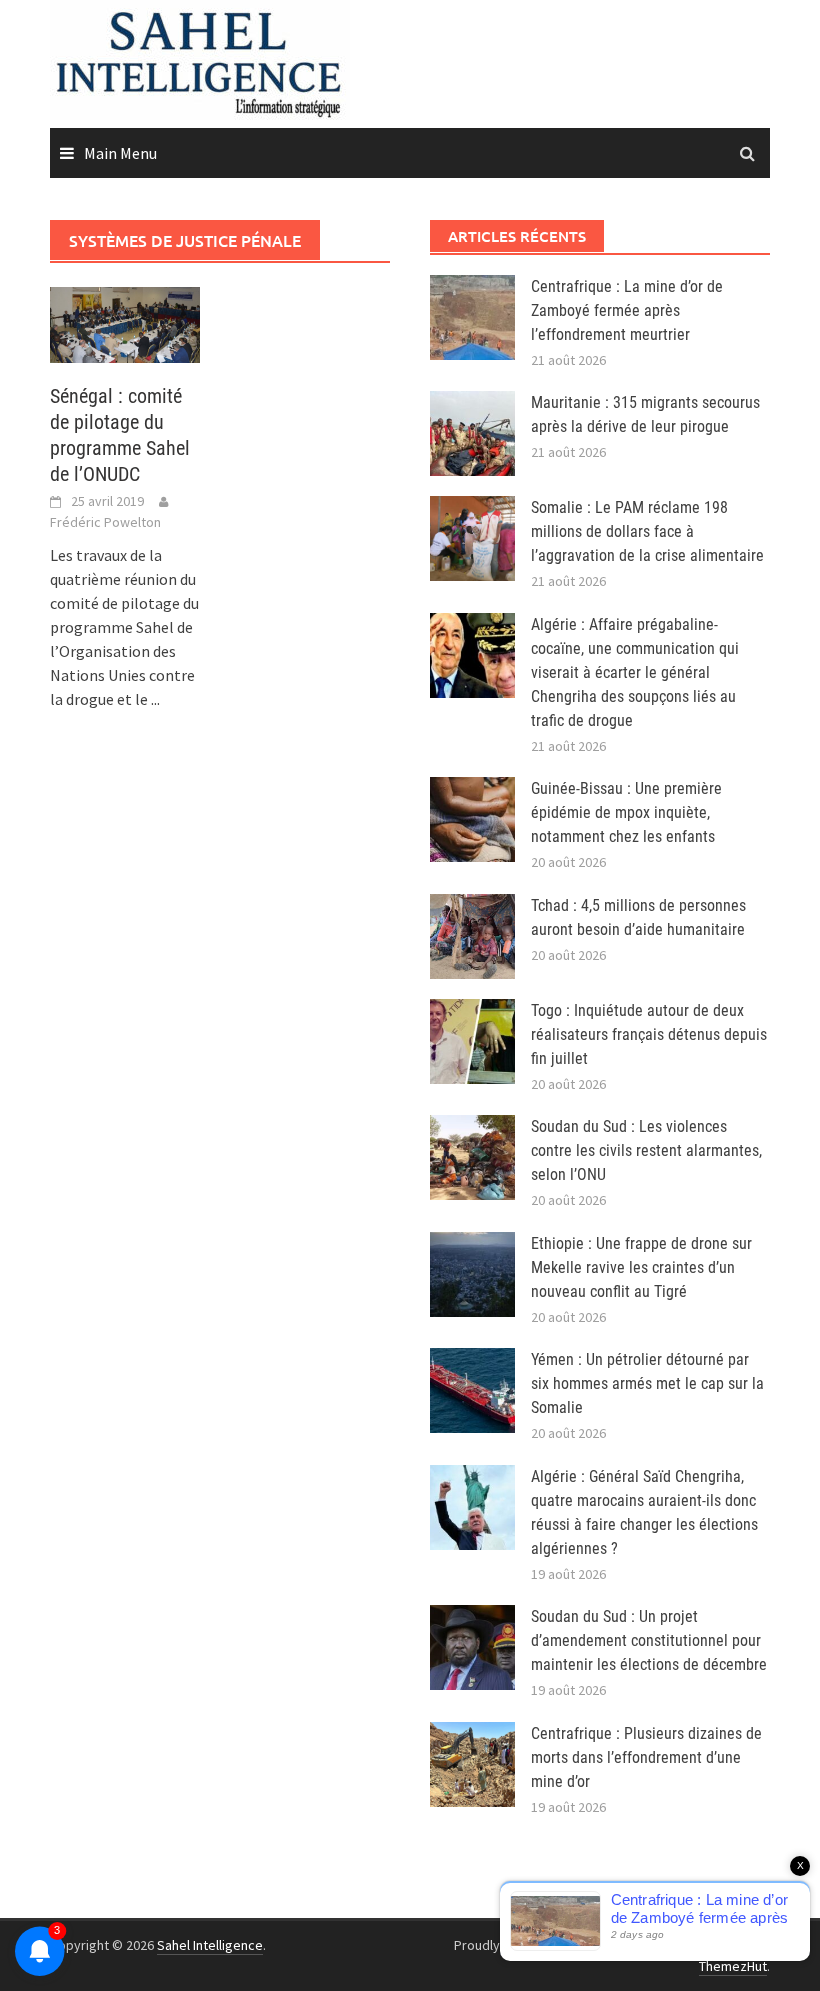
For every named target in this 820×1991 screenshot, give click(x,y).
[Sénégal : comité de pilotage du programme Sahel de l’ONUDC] (125, 323)
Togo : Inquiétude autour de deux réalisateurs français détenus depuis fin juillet (649, 1034)
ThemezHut (733, 1966)
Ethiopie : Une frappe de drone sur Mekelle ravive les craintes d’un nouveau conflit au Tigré (641, 1267)
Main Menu (120, 153)
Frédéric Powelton (105, 522)
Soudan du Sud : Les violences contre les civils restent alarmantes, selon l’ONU (646, 1150)
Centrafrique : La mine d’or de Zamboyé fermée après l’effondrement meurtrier (627, 310)
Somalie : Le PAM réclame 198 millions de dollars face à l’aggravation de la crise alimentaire (647, 531)
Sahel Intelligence (210, 1945)
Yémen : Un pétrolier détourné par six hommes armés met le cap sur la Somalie (647, 1383)
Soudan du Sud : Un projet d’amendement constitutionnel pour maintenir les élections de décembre (649, 1640)
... (155, 699)
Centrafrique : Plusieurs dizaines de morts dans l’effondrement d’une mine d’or (646, 1757)
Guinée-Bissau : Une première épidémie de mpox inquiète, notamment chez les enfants (626, 812)
